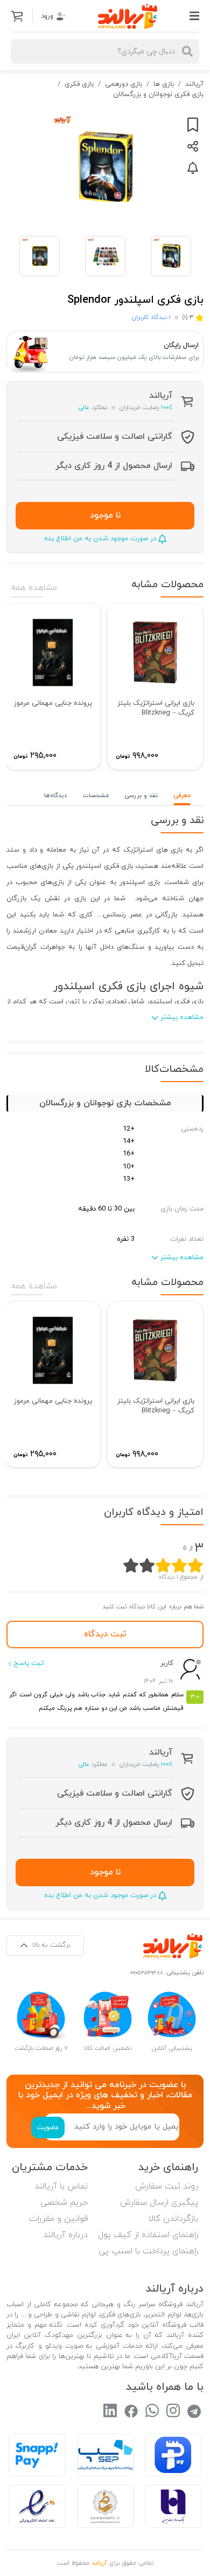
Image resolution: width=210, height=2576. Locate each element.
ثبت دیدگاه (105, 1634)
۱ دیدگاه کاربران (151, 317)
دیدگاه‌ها (55, 796)
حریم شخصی (64, 2203)
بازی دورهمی (124, 84)
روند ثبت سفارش (167, 2186)
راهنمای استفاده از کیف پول (148, 2235)
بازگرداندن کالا (173, 2219)
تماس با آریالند (61, 2186)
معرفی (182, 796)
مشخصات (96, 796)
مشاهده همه (34, 588)
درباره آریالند (65, 2235)
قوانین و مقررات (58, 2219)
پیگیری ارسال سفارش (159, 2203)
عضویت (48, 2128)
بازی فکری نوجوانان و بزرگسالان (158, 94)
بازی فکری (79, 84)
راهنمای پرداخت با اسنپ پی (148, 2251)
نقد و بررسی (141, 796)
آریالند (194, 84)
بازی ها (164, 84)
